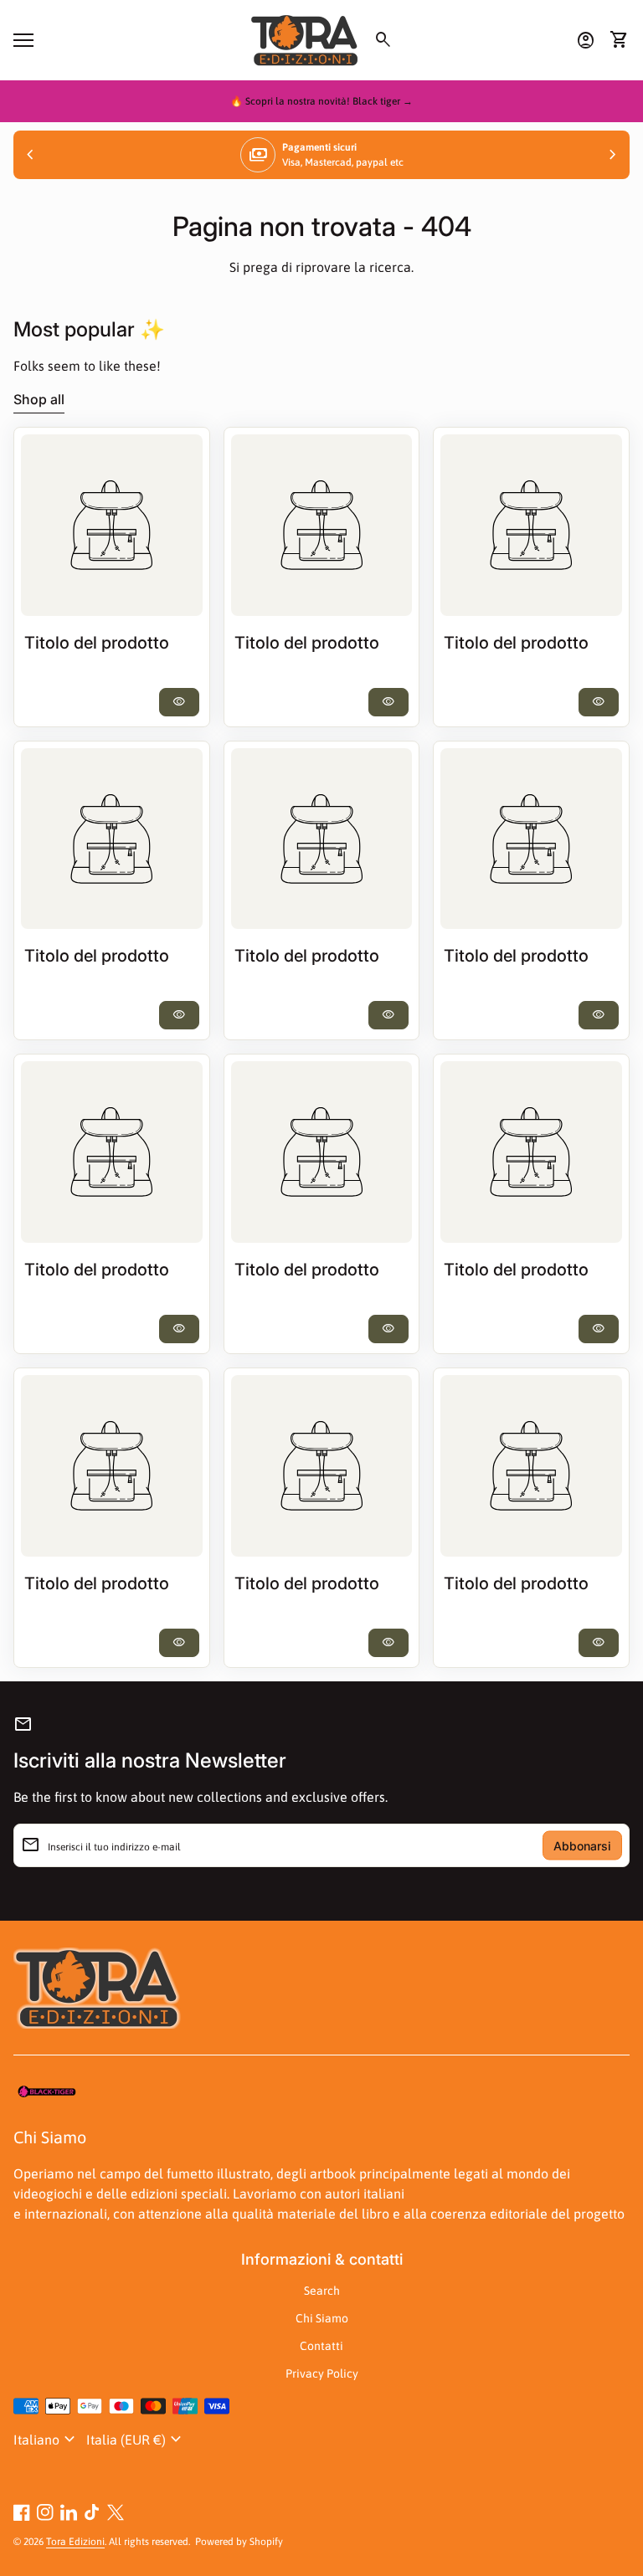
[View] (112, 525)
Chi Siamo (322, 2318)
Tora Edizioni (75, 2542)
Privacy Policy (322, 2373)
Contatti (321, 2346)
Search (322, 2291)
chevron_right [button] (613, 155)
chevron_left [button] (30, 155)
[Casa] (305, 38)
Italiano (46, 2440)
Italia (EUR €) (136, 2440)
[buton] (46, 2440)
